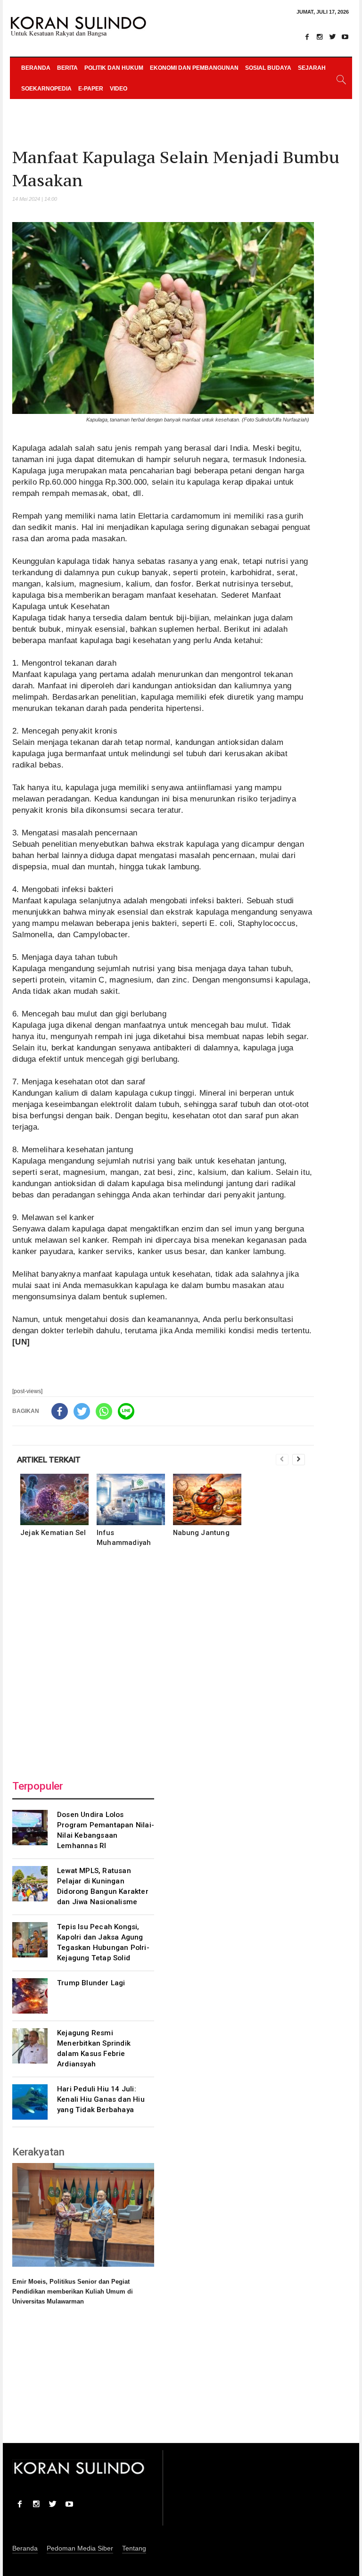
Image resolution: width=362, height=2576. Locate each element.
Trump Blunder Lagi (91, 1983)
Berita (67, 68)
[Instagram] (320, 37)
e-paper (91, 89)
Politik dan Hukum (114, 68)
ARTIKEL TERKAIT (49, 1460)
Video (119, 89)
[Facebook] (307, 37)
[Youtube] (345, 37)
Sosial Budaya (268, 68)
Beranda (36, 68)
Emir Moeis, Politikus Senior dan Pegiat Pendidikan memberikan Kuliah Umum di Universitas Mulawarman (73, 2291)
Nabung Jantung (201, 1533)
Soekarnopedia (46, 89)
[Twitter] (332, 37)
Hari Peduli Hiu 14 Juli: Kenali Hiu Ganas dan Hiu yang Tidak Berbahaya (101, 2099)
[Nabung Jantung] (207, 1499)
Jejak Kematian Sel (53, 1533)
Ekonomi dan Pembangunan (194, 68)
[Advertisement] (163, 1661)
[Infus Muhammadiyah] (131, 1499)
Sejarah (312, 68)
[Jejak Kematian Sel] (54, 1499)
